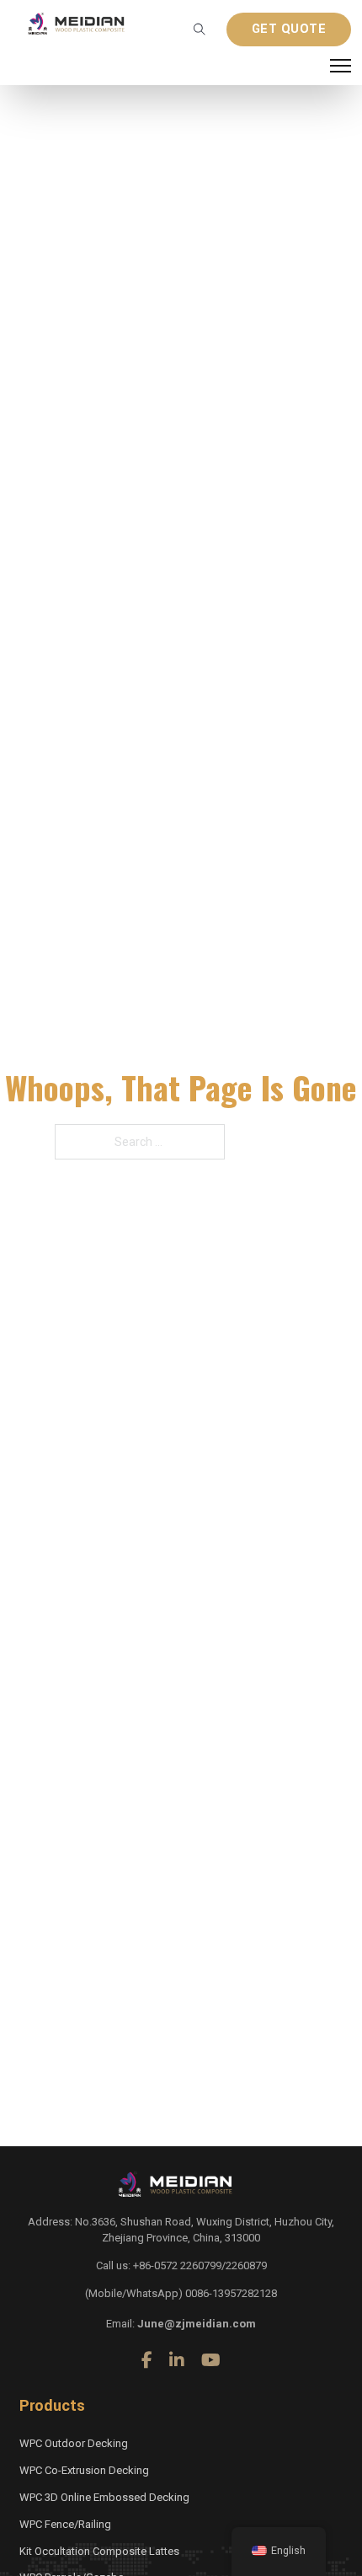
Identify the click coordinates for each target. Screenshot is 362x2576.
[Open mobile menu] (341, 66)
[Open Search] (200, 29)
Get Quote (289, 29)
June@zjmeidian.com (197, 2324)
